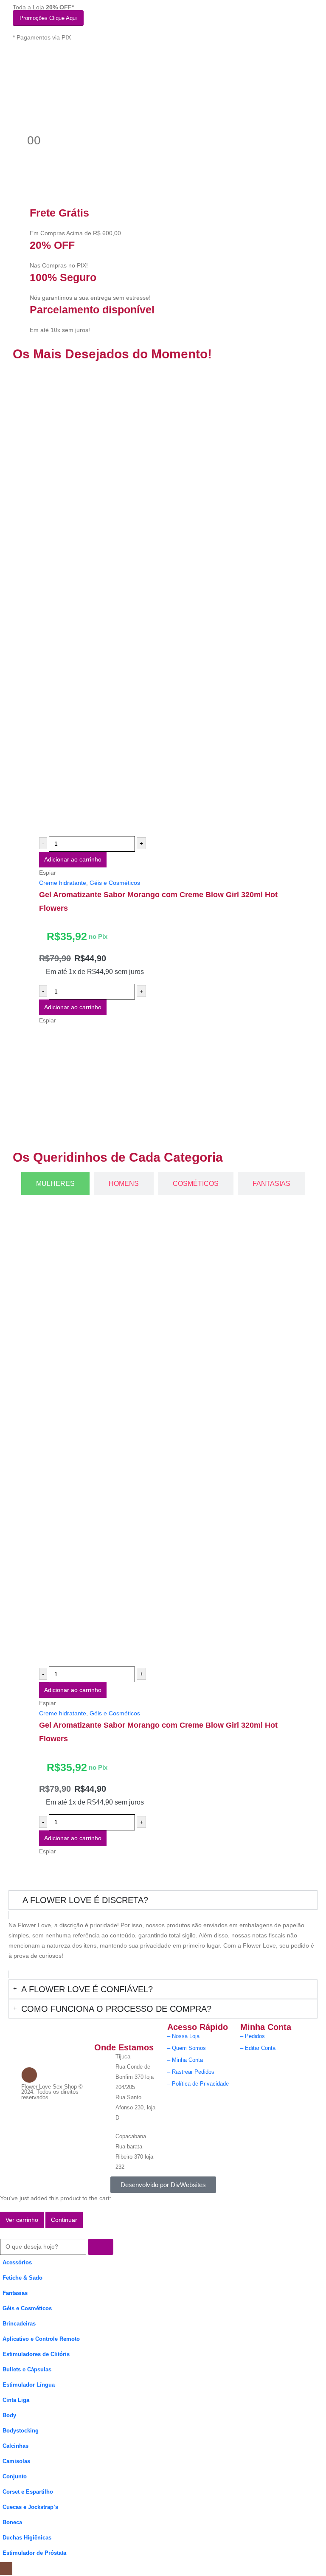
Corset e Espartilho (28, 2492)
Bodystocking (21, 2431)
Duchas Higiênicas (27, 2538)
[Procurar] (101, 2247)
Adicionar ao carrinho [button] (73, 859)
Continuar (64, 2220)
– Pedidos (253, 2036)
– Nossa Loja (183, 2036)
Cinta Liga (16, 2400)
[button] (5, 2233)
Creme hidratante (63, 883)
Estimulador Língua (29, 2385)
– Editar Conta (258, 2048)
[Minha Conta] (16, 121)
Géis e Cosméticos (115, 883)
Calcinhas (15, 2446)
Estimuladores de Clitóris (36, 2354)
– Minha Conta (185, 2060)
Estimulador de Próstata (34, 2553)
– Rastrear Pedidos (191, 2072)
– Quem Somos (187, 2048)
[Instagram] (29, 2075)
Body (9, 2416)
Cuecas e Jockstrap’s (30, 2507)
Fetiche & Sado (22, 2278)
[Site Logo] (55, 93)
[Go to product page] (170, 602)
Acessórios (17, 2263)
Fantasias (15, 2293)
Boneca (12, 2523)
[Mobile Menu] (18, 59)
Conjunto (15, 2477)
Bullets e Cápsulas (27, 2370)
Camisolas (16, 2461)
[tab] (55, 1184)
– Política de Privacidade (198, 2084)
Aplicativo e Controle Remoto (41, 2339)
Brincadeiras (19, 2324)
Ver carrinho (22, 2220)
